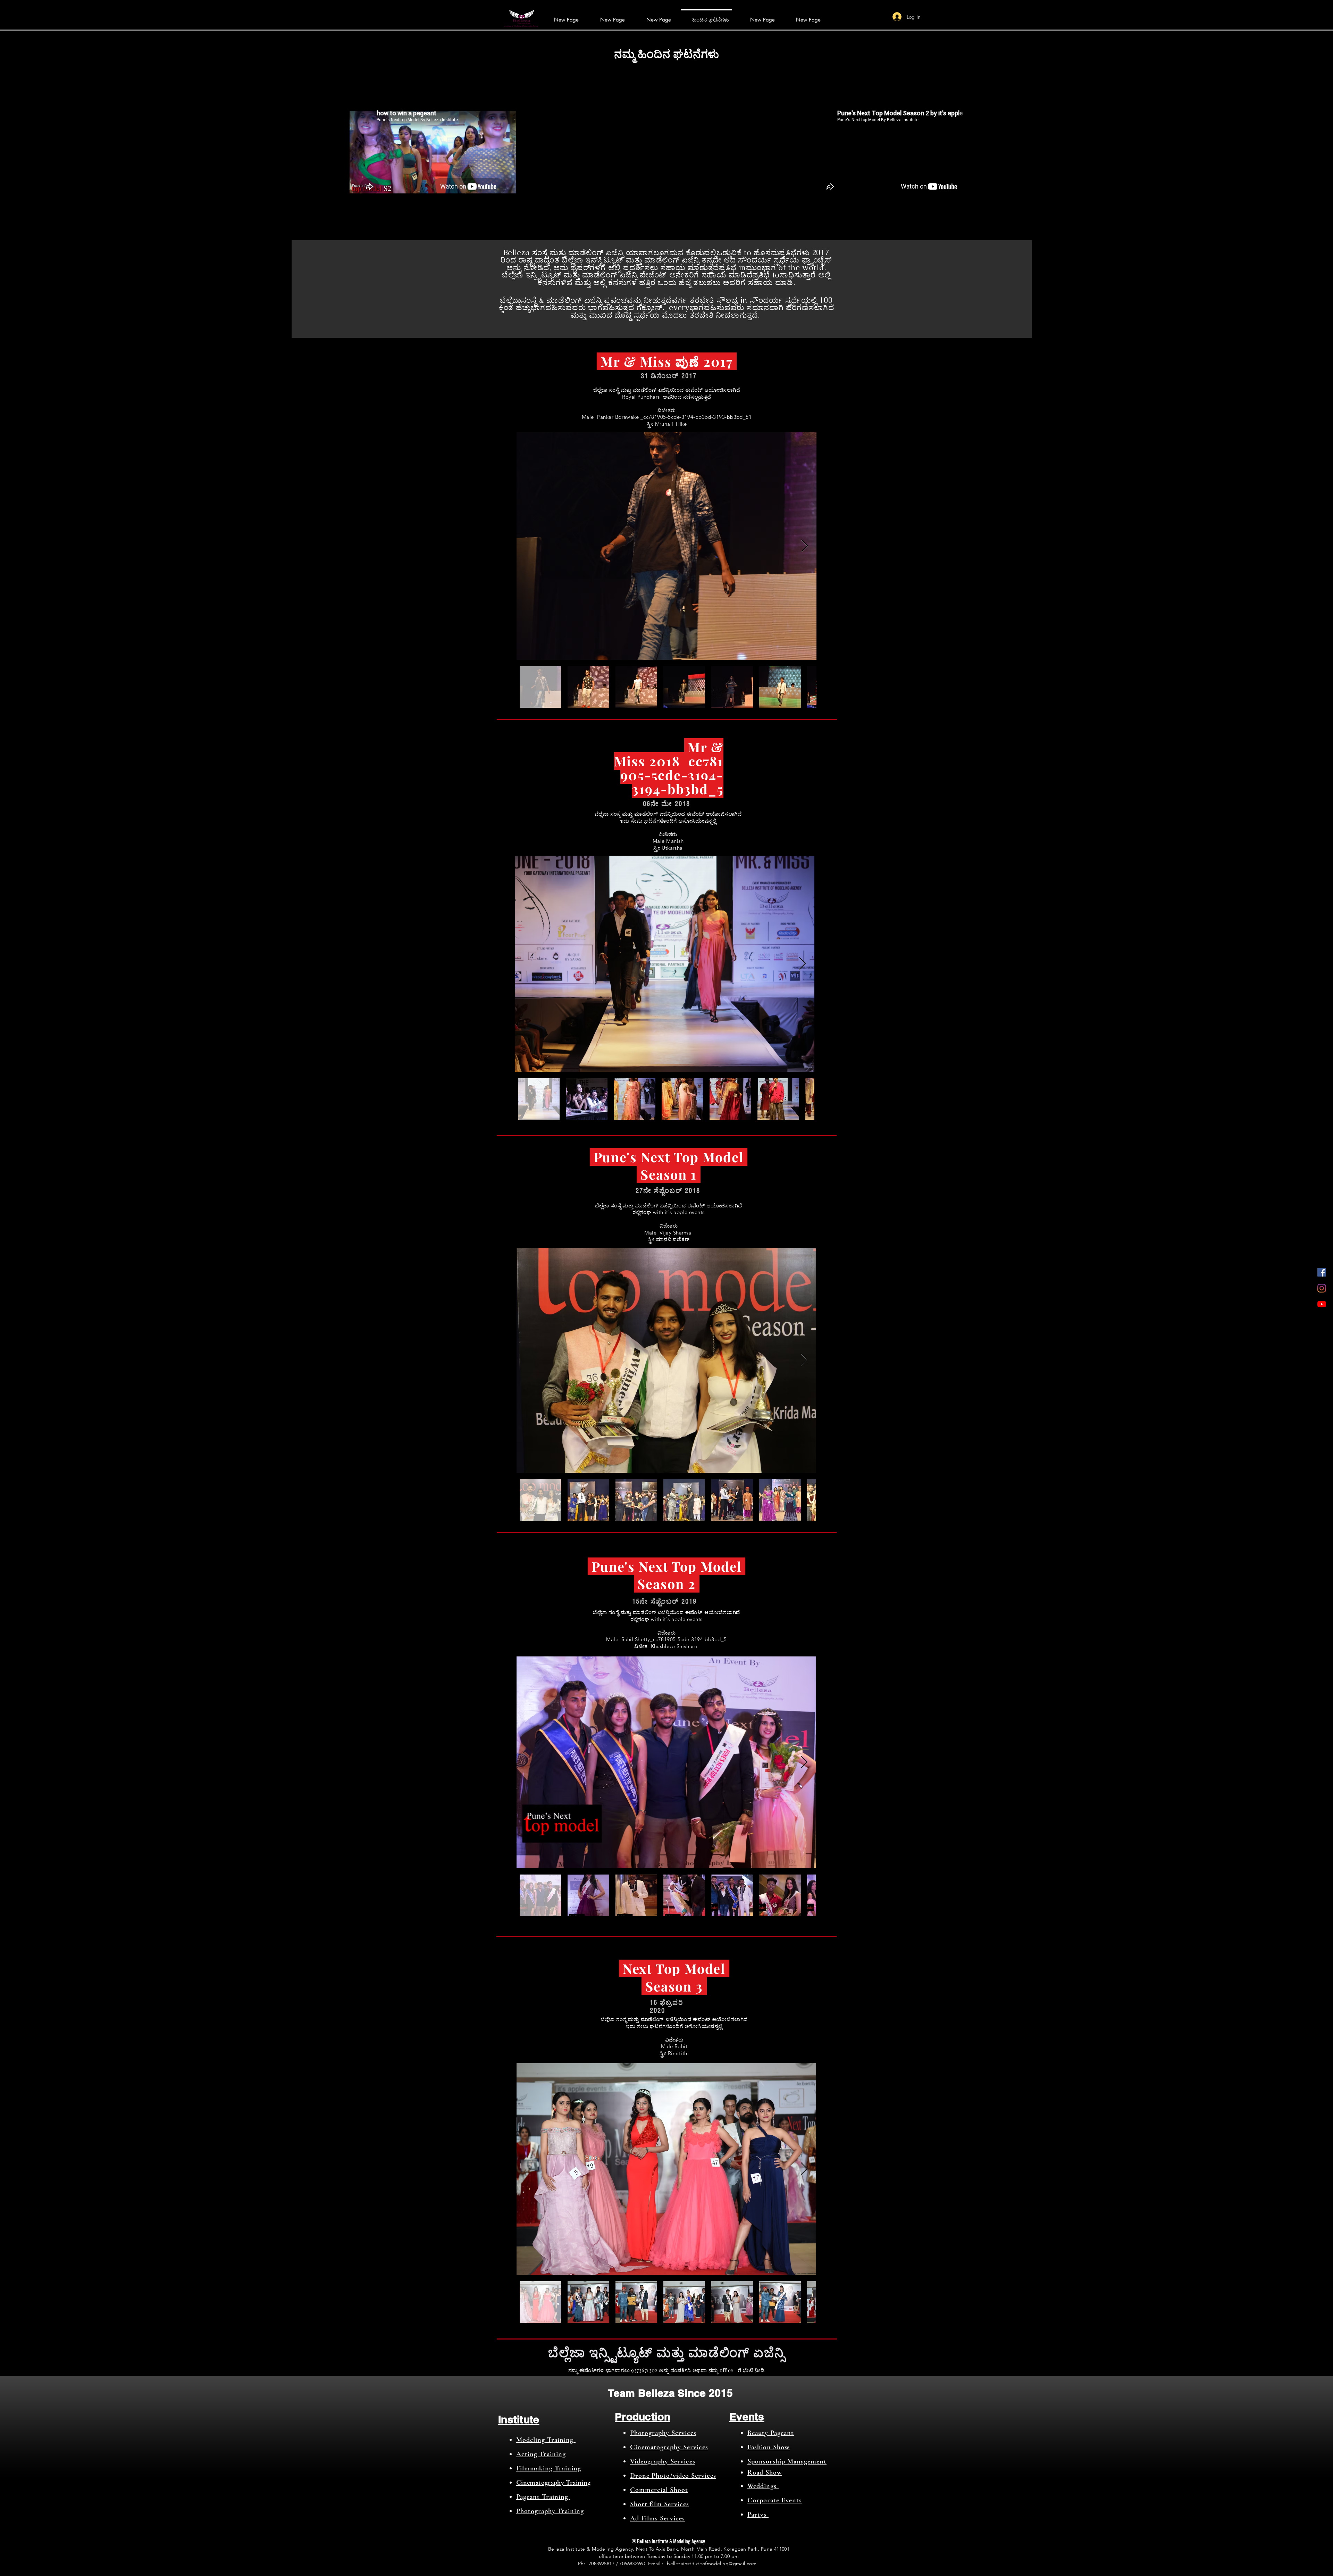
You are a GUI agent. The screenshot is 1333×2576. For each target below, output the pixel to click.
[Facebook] (1322, 1272)
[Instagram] (1322, 1288)
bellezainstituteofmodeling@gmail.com (712, 2563)
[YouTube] (1322, 1304)
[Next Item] (804, 546)
